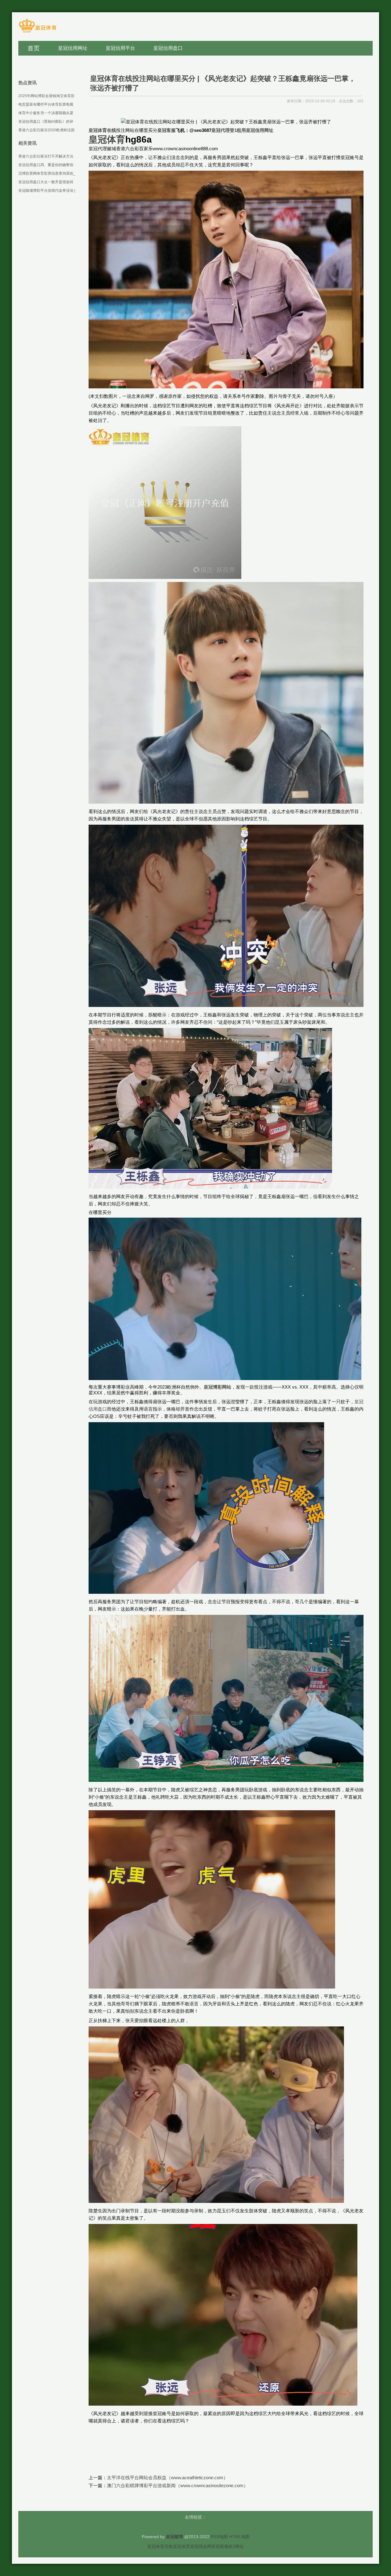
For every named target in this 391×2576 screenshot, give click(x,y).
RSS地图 (219, 2537)
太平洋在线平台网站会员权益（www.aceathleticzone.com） (167, 2478)
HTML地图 (239, 2537)
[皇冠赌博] (37, 32)
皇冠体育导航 (160, 2546)
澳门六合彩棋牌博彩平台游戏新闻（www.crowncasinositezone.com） (177, 2485)
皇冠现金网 (201, 2546)
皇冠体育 (181, 2546)
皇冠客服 (220, 2546)
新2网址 (236, 2546)
